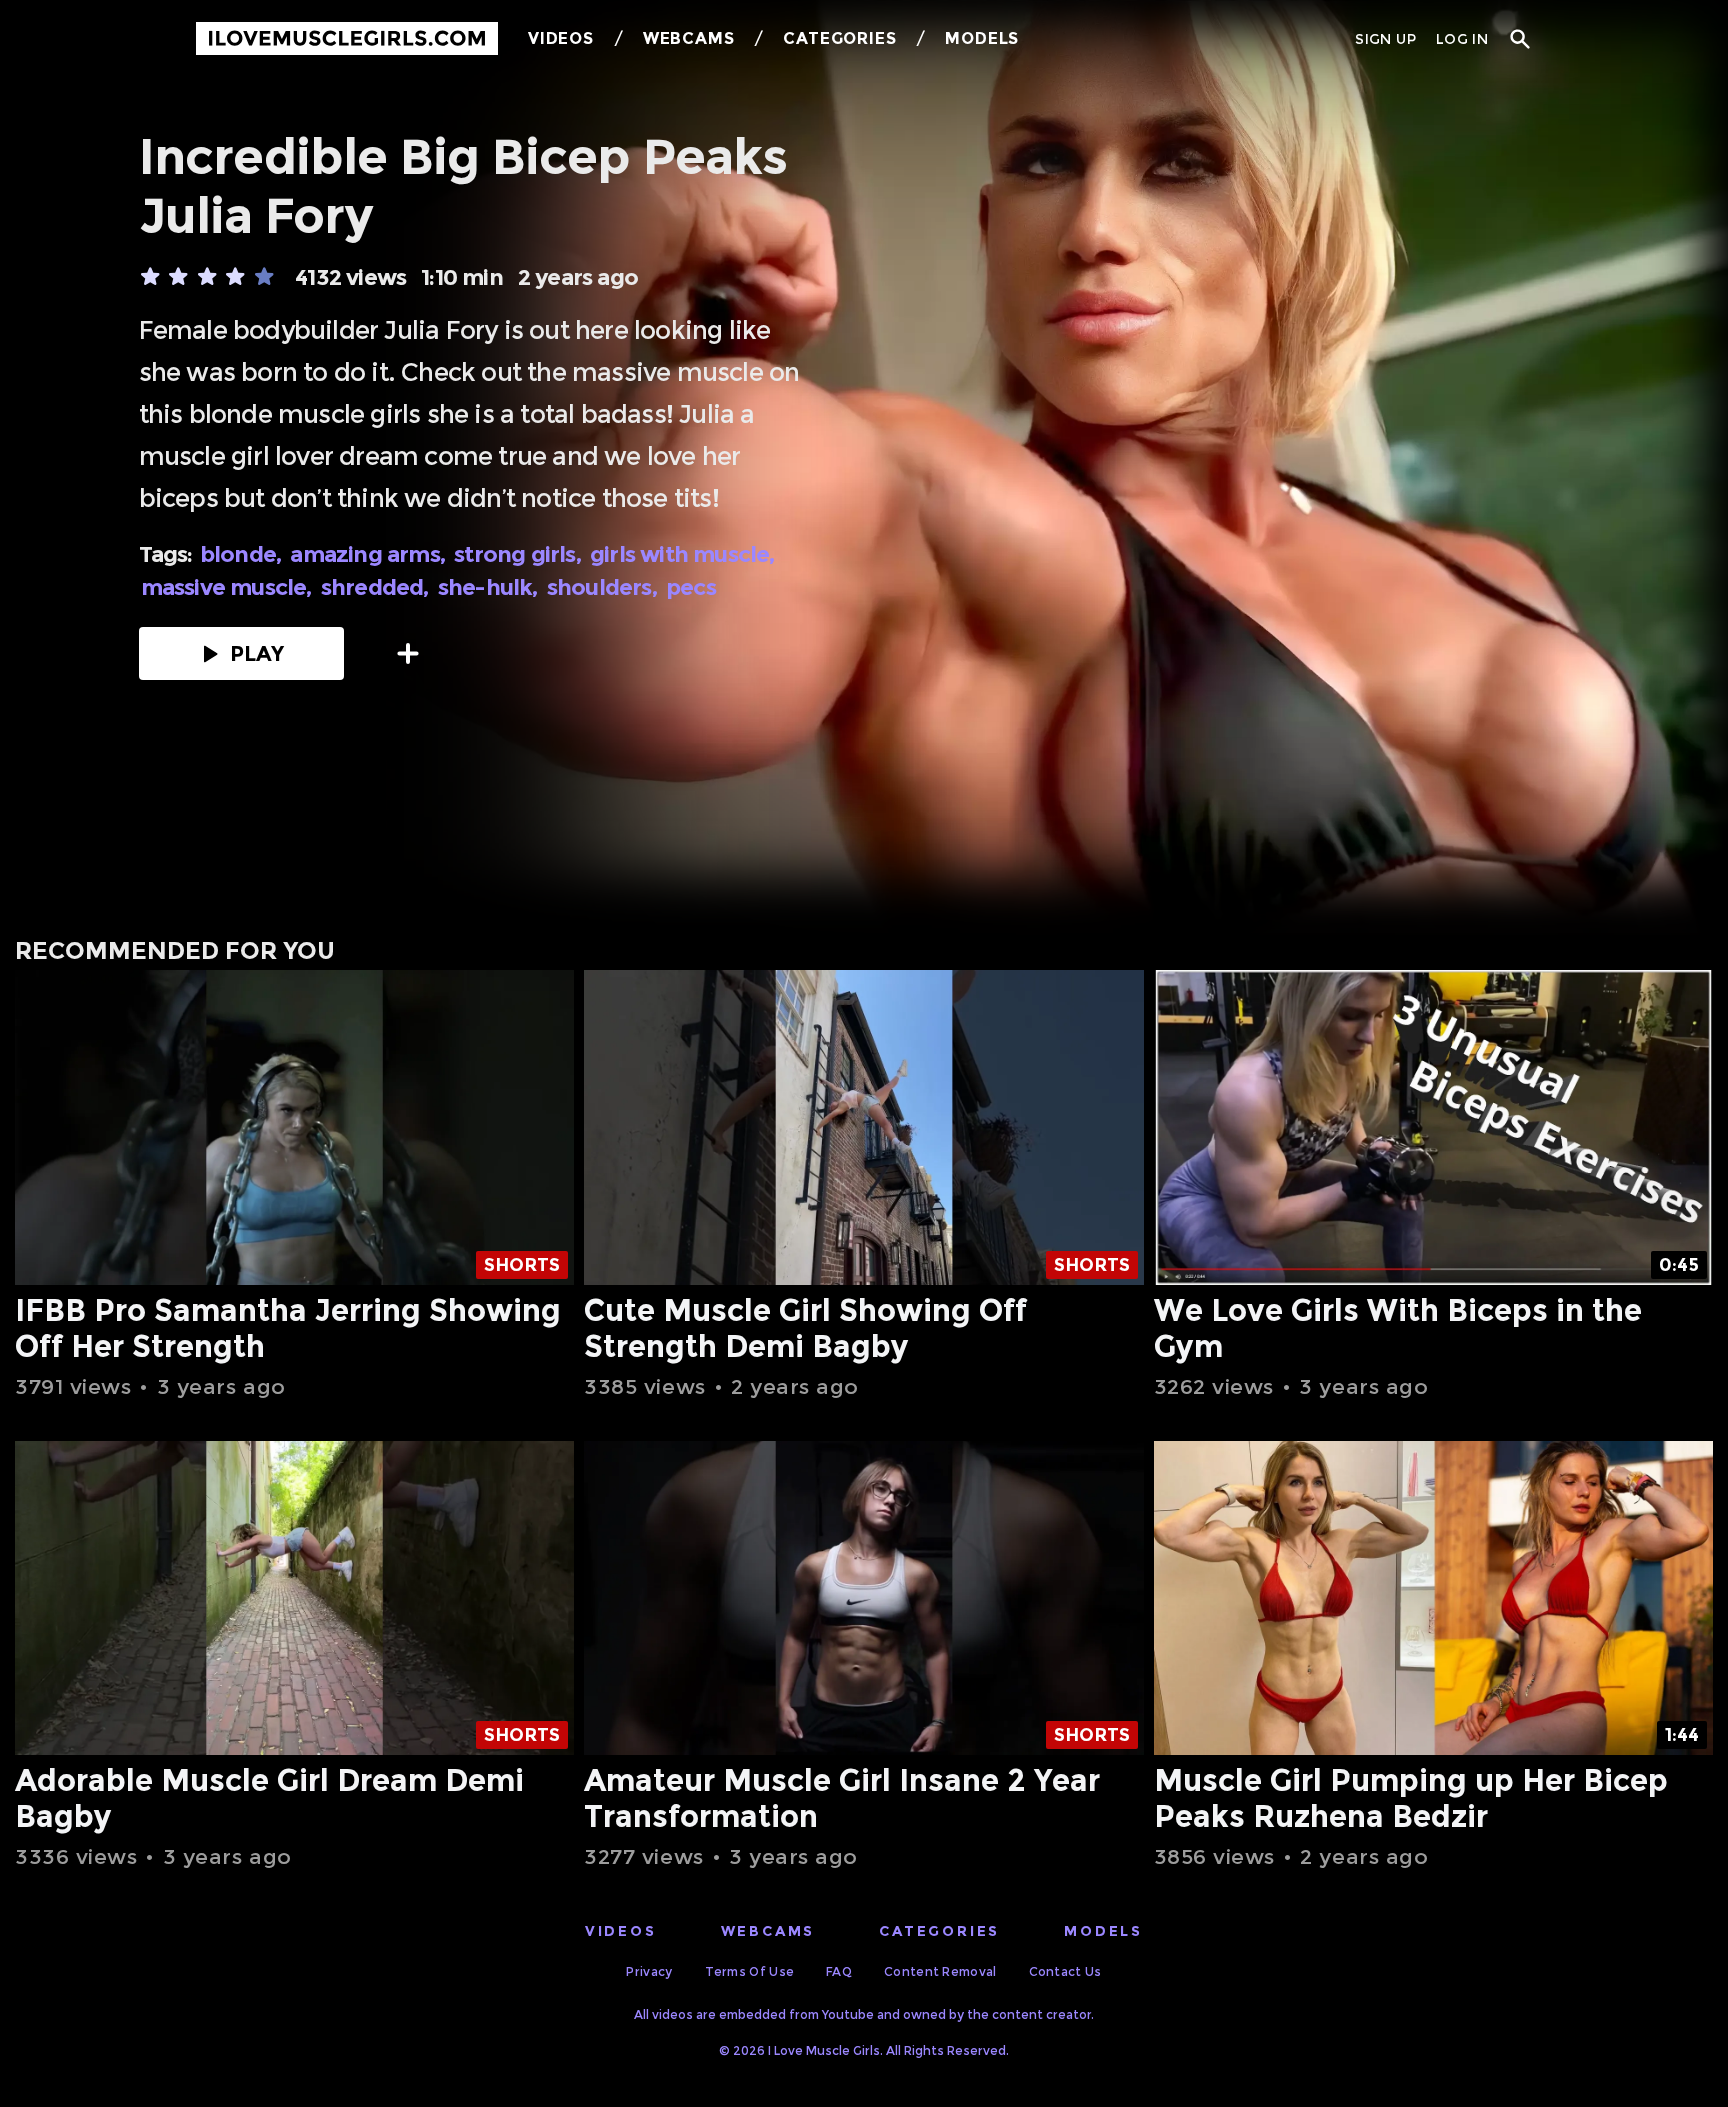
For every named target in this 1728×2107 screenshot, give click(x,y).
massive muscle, (229, 587)
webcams (768, 1931)
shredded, (377, 587)
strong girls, (520, 554)
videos (621, 1931)
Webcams (689, 38)
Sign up (1385, 39)
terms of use (750, 1971)
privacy (649, 1971)
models (1103, 1931)
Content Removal (940, 1971)
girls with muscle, (685, 554)
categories (939, 1931)
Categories (839, 38)
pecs (691, 587)
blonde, (243, 554)
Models (982, 38)
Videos (561, 38)
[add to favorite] (408, 653)
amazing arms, (370, 554)
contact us (1065, 1971)
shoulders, (604, 587)
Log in (1462, 39)
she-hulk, (490, 587)
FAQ (839, 1971)
